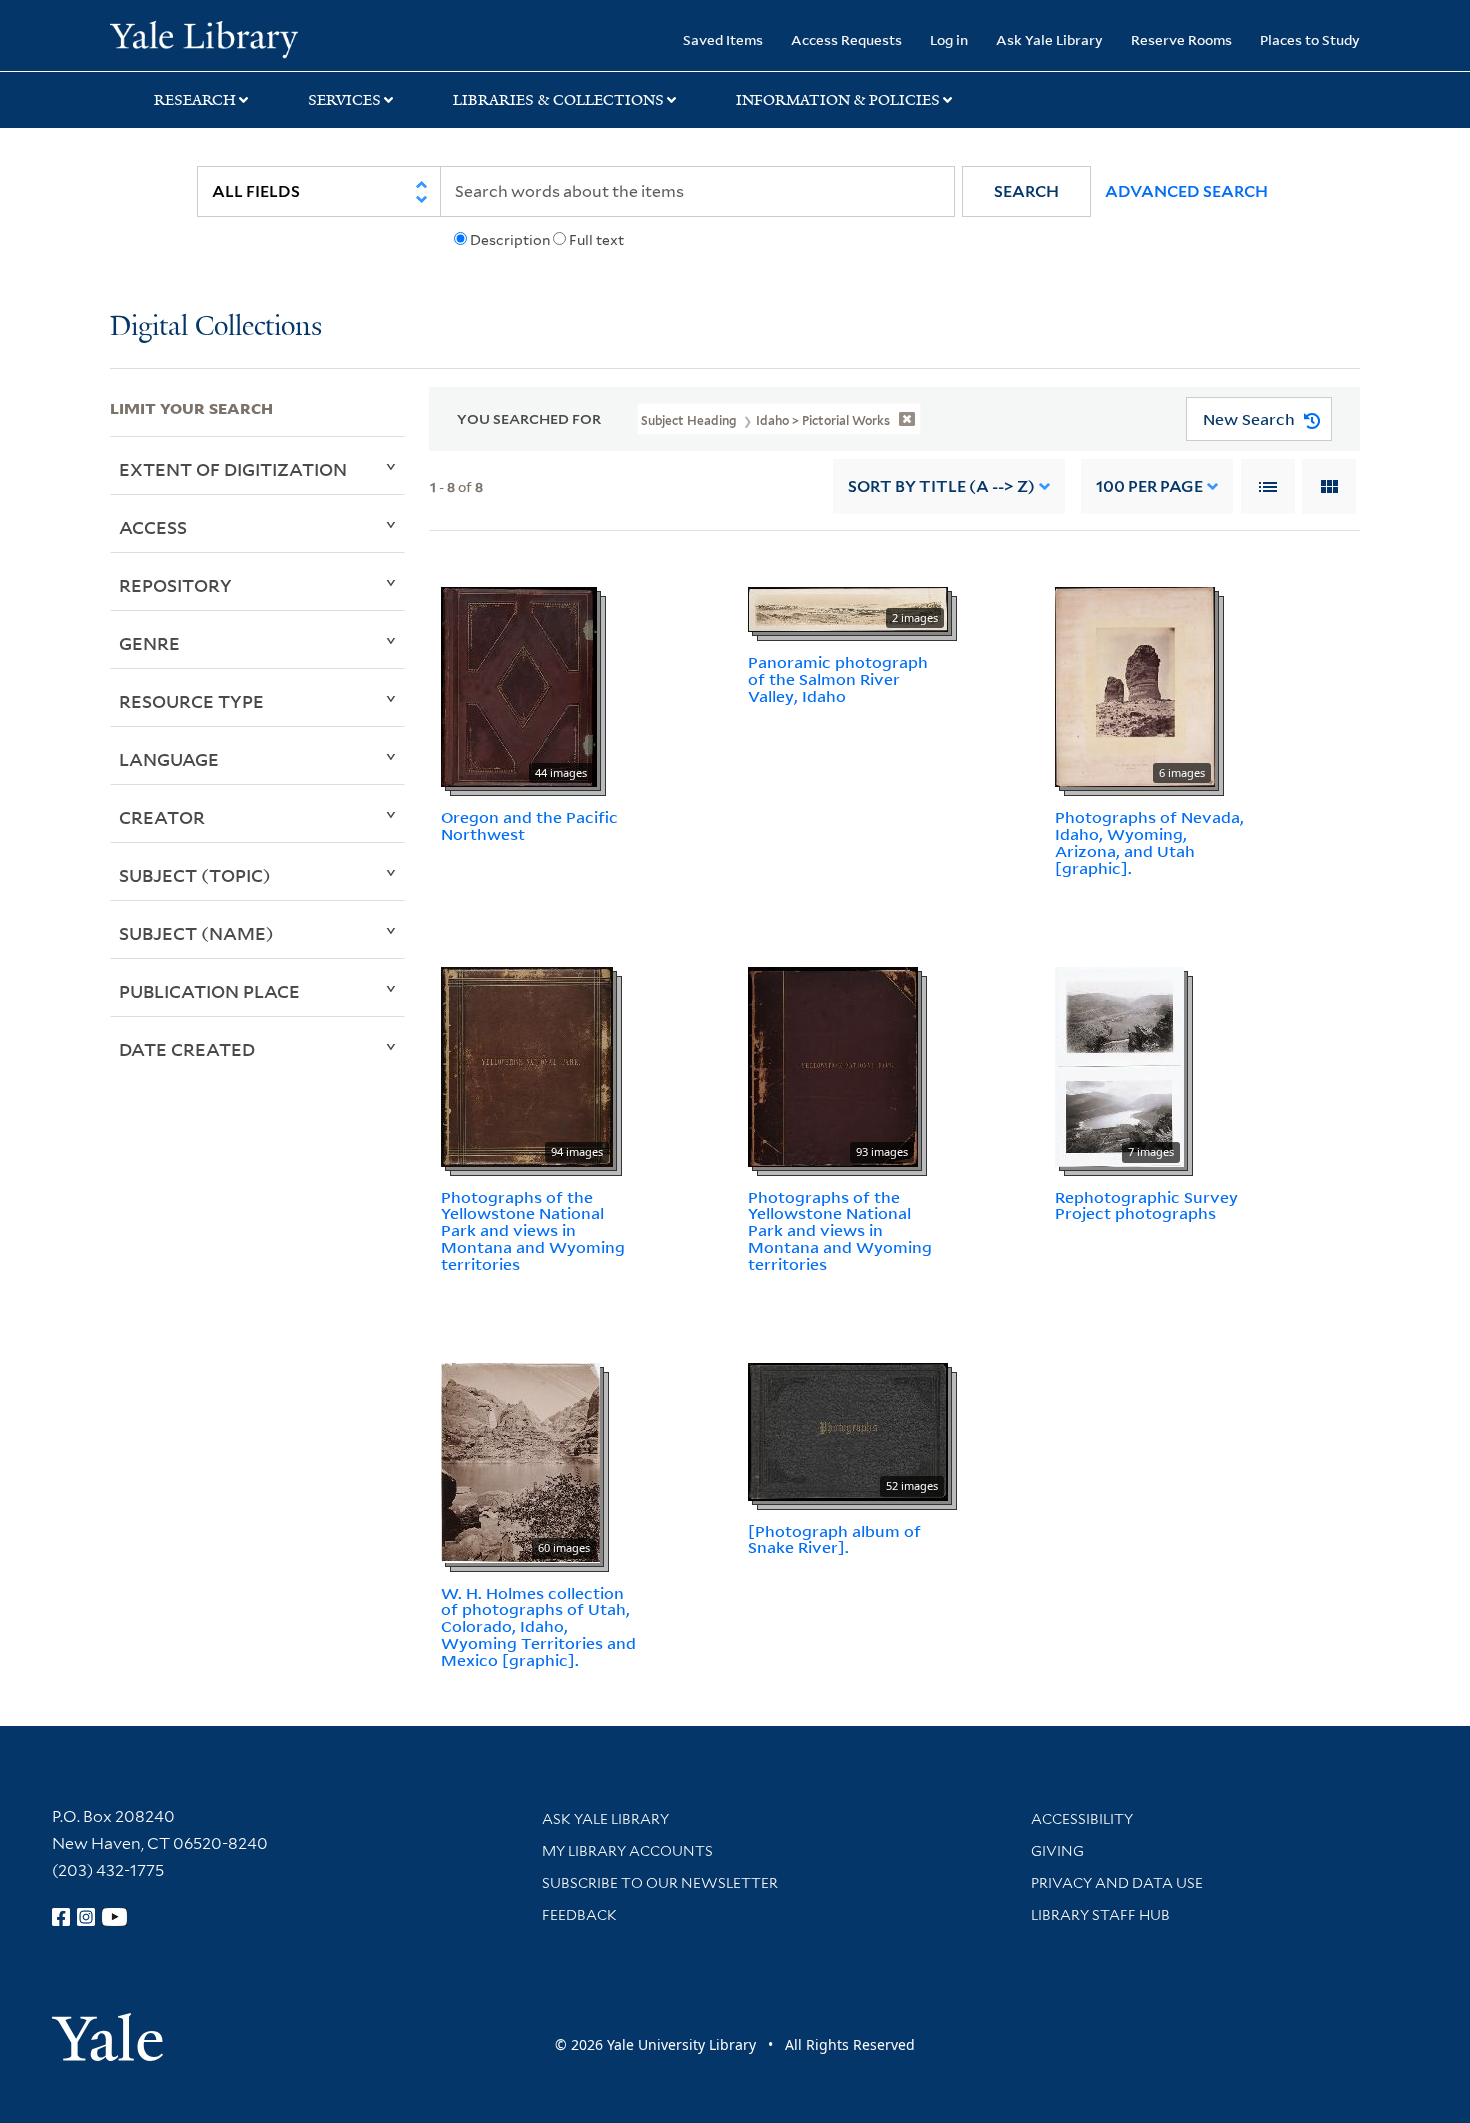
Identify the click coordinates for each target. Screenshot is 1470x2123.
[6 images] (1135, 686)
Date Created (187, 1049)
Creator (162, 817)
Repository (175, 585)
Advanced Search (1186, 191)
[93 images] (833, 1065)
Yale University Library (203, 38)
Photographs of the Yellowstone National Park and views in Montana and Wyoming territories (533, 1230)
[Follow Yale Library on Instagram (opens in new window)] (86, 1917)
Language (169, 759)
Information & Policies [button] (838, 100)
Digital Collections (216, 327)
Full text (596, 240)
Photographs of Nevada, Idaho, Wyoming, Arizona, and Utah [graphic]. (1149, 842)
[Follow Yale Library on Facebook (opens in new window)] (61, 1917)
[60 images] (520, 1461)
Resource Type (191, 701)
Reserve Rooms (1181, 39)
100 (1149, 486)
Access (153, 527)
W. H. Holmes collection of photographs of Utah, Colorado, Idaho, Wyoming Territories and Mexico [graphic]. (538, 1626)
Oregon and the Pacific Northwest (529, 825)
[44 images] (519, 686)
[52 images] (848, 1430)
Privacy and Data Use (1117, 1883)
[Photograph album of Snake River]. (834, 1539)
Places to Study (1310, 39)
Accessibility (1082, 1819)
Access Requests (846, 39)
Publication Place (209, 991)
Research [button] (195, 100)
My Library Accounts (627, 1851)
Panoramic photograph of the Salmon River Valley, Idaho (838, 679)
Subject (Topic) (195, 875)
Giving (1057, 1851)
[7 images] (1119, 1065)
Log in (949, 39)
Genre (149, 643)
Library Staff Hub (1100, 1915)
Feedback (579, 1915)
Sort (941, 486)
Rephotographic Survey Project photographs (1146, 1205)
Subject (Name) (196, 933)
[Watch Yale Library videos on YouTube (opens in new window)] (115, 1917)
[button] (1026, 191)
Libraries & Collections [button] (558, 100)
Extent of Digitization (233, 469)
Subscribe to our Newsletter (660, 1883)
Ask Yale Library (1049, 39)
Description (510, 240)
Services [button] (344, 100)
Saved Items (723, 39)
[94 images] (527, 1065)
